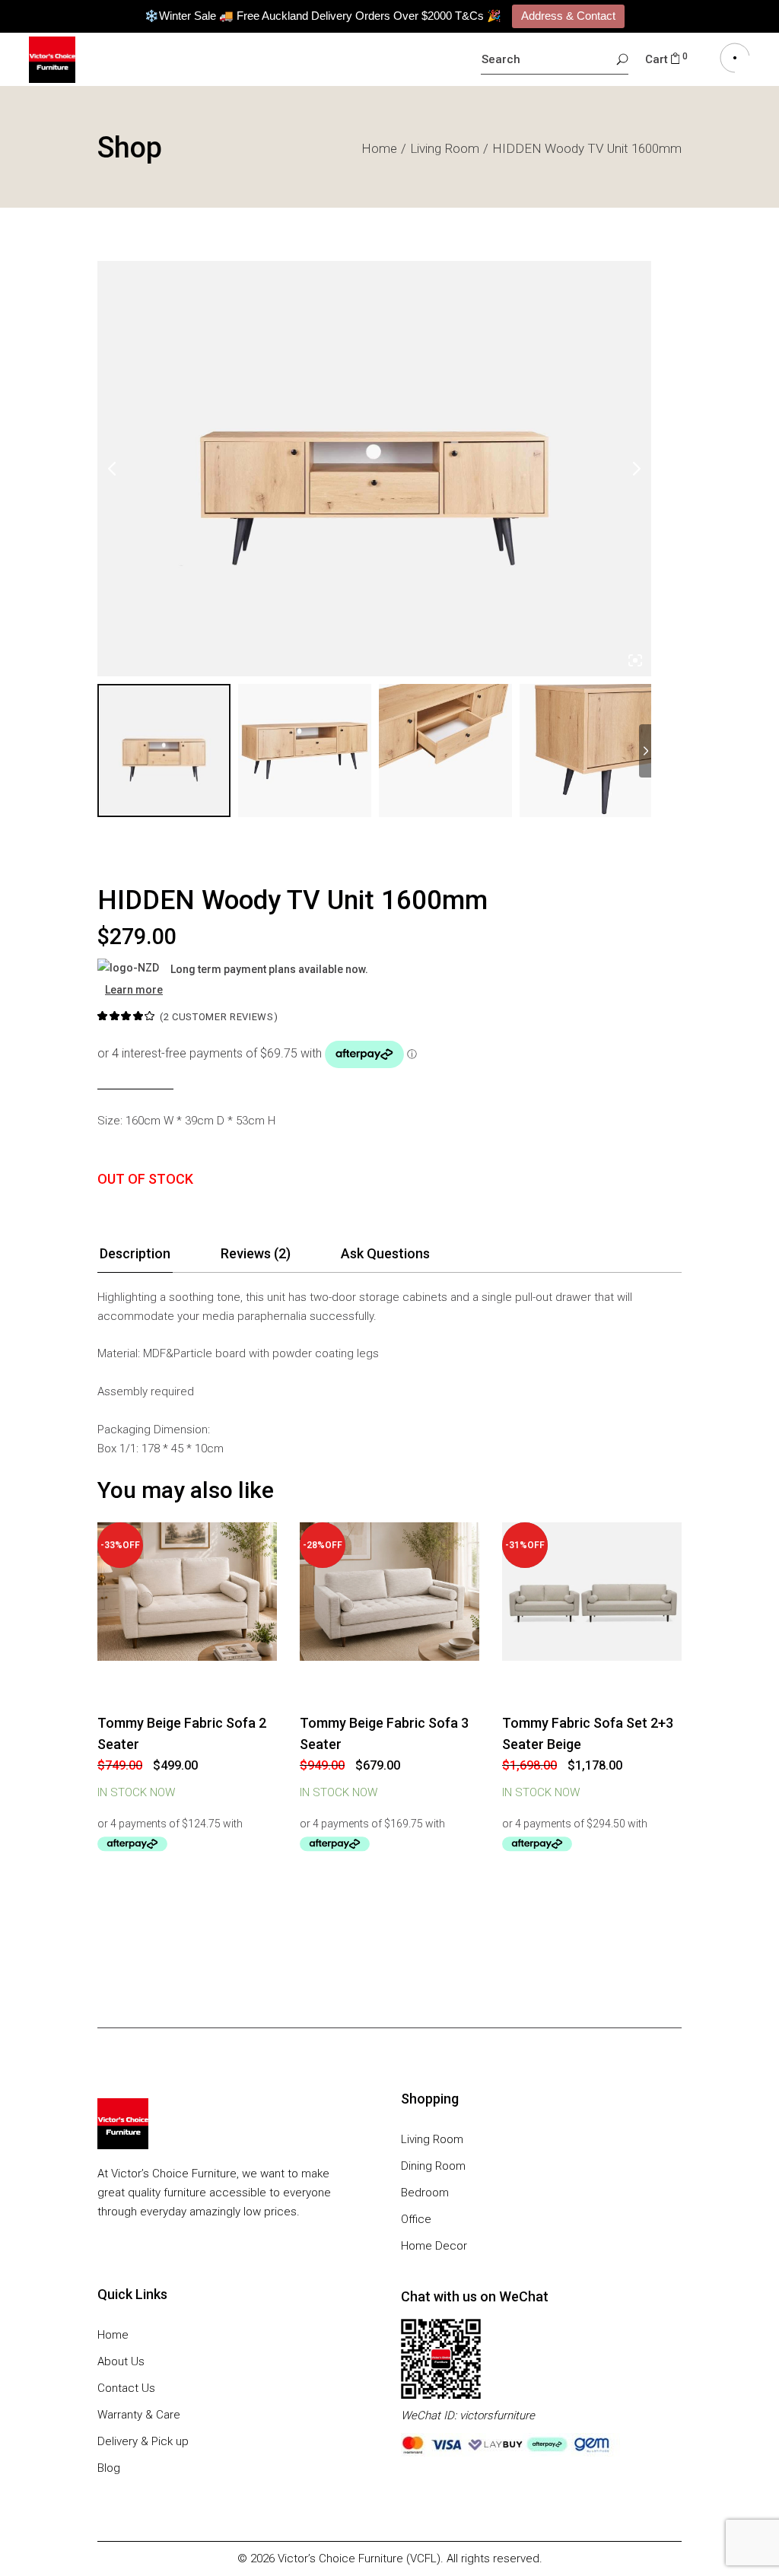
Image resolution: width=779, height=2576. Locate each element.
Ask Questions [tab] (385, 1253)
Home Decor (434, 2246)
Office (416, 2219)
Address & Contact (568, 16)
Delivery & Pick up (143, 2441)
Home (113, 2335)
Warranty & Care (139, 2415)
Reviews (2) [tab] (256, 1253)
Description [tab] (135, 1253)
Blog (109, 2468)
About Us (121, 2361)
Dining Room (433, 2166)
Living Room (432, 2139)
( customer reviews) (219, 1017)
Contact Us (126, 2388)
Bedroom (425, 2193)
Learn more (134, 990)
